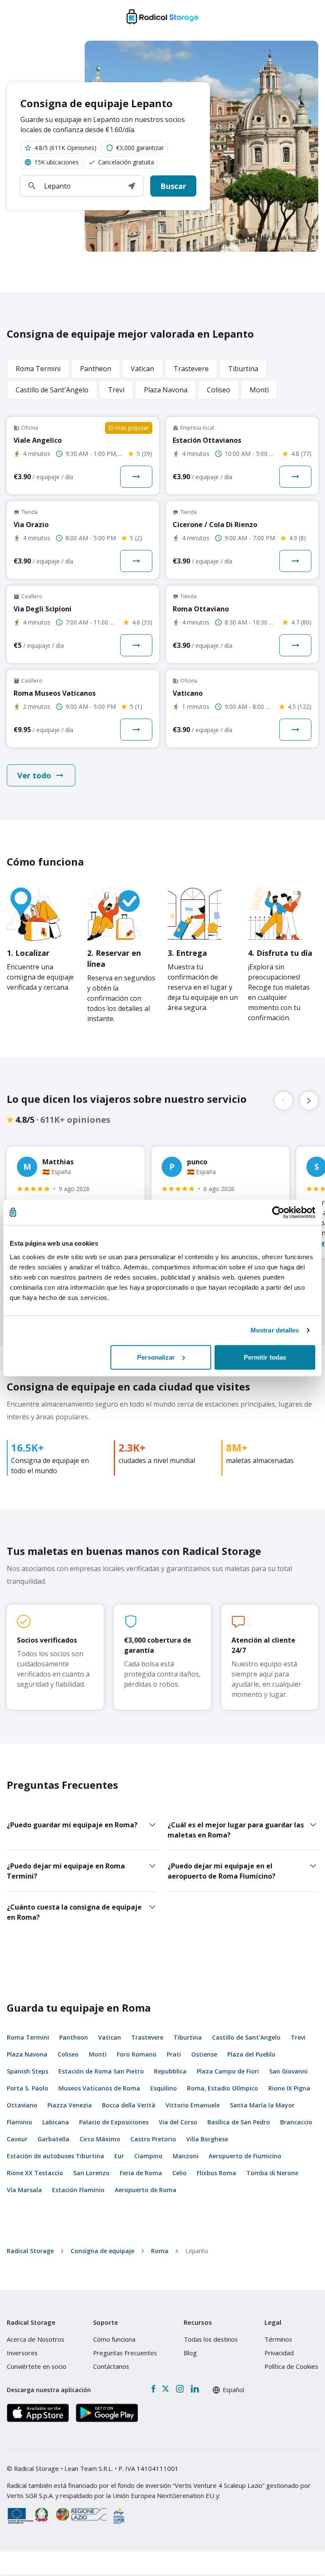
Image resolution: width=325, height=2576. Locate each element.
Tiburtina (188, 2037)
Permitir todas (265, 1357)
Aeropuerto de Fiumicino (245, 2156)
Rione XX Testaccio (35, 2173)
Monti (98, 2054)
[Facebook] (153, 2389)
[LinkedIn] (195, 2389)
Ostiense (204, 2054)
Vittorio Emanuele (193, 2105)
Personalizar (156, 1357)
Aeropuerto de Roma (146, 2190)
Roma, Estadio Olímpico (223, 2088)
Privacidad (279, 2353)
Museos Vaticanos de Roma (99, 2088)
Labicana (56, 2122)
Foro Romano (137, 2054)
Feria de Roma (141, 2173)
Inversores (22, 2353)
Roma (160, 2251)
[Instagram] (180, 2389)
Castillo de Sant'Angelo (246, 2037)
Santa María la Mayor (262, 2105)
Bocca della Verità (129, 2105)
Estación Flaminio (78, 2190)
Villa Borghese (207, 2139)
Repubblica (170, 2071)
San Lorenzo (91, 2173)
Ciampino (148, 2156)
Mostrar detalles (275, 1330)
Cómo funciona (114, 2339)
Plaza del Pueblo (251, 2054)
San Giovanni (288, 2071)
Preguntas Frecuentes (125, 2353)
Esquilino (164, 2088)
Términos (278, 2339)
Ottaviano (22, 2105)
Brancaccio (296, 2122)
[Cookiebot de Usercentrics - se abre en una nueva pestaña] (278, 1213)
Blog (190, 2353)
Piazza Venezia (70, 2105)
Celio (179, 2173)
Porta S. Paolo (28, 2088)
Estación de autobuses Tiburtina (55, 2156)
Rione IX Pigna (289, 2088)
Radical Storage (30, 2251)
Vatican (110, 2037)
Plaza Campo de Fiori (228, 2071)
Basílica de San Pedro (239, 2122)
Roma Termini (28, 2037)
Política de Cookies (291, 2366)
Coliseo (68, 2054)
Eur (119, 2156)
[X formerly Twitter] (165, 2389)
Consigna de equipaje (102, 2251)
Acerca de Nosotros (36, 2339)
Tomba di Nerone (272, 2173)
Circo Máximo (100, 2139)
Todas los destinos (211, 2339)
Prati (174, 2054)
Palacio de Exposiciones (114, 2122)
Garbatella (54, 2139)
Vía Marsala (24, 2190)
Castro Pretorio (153, 2139)
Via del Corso (178, 2122)
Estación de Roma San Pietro (101, 2071)
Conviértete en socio (37, 2366)
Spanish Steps (28, 2071)
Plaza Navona (27, 2054)
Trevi (298, 2037)
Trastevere (147, 2037)
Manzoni (186, 2156)
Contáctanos (111, 2366)
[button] (132, 186)
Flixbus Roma (216, 2173)
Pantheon (74, 2037)
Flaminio (19, 2122)
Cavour (17, 2139)
